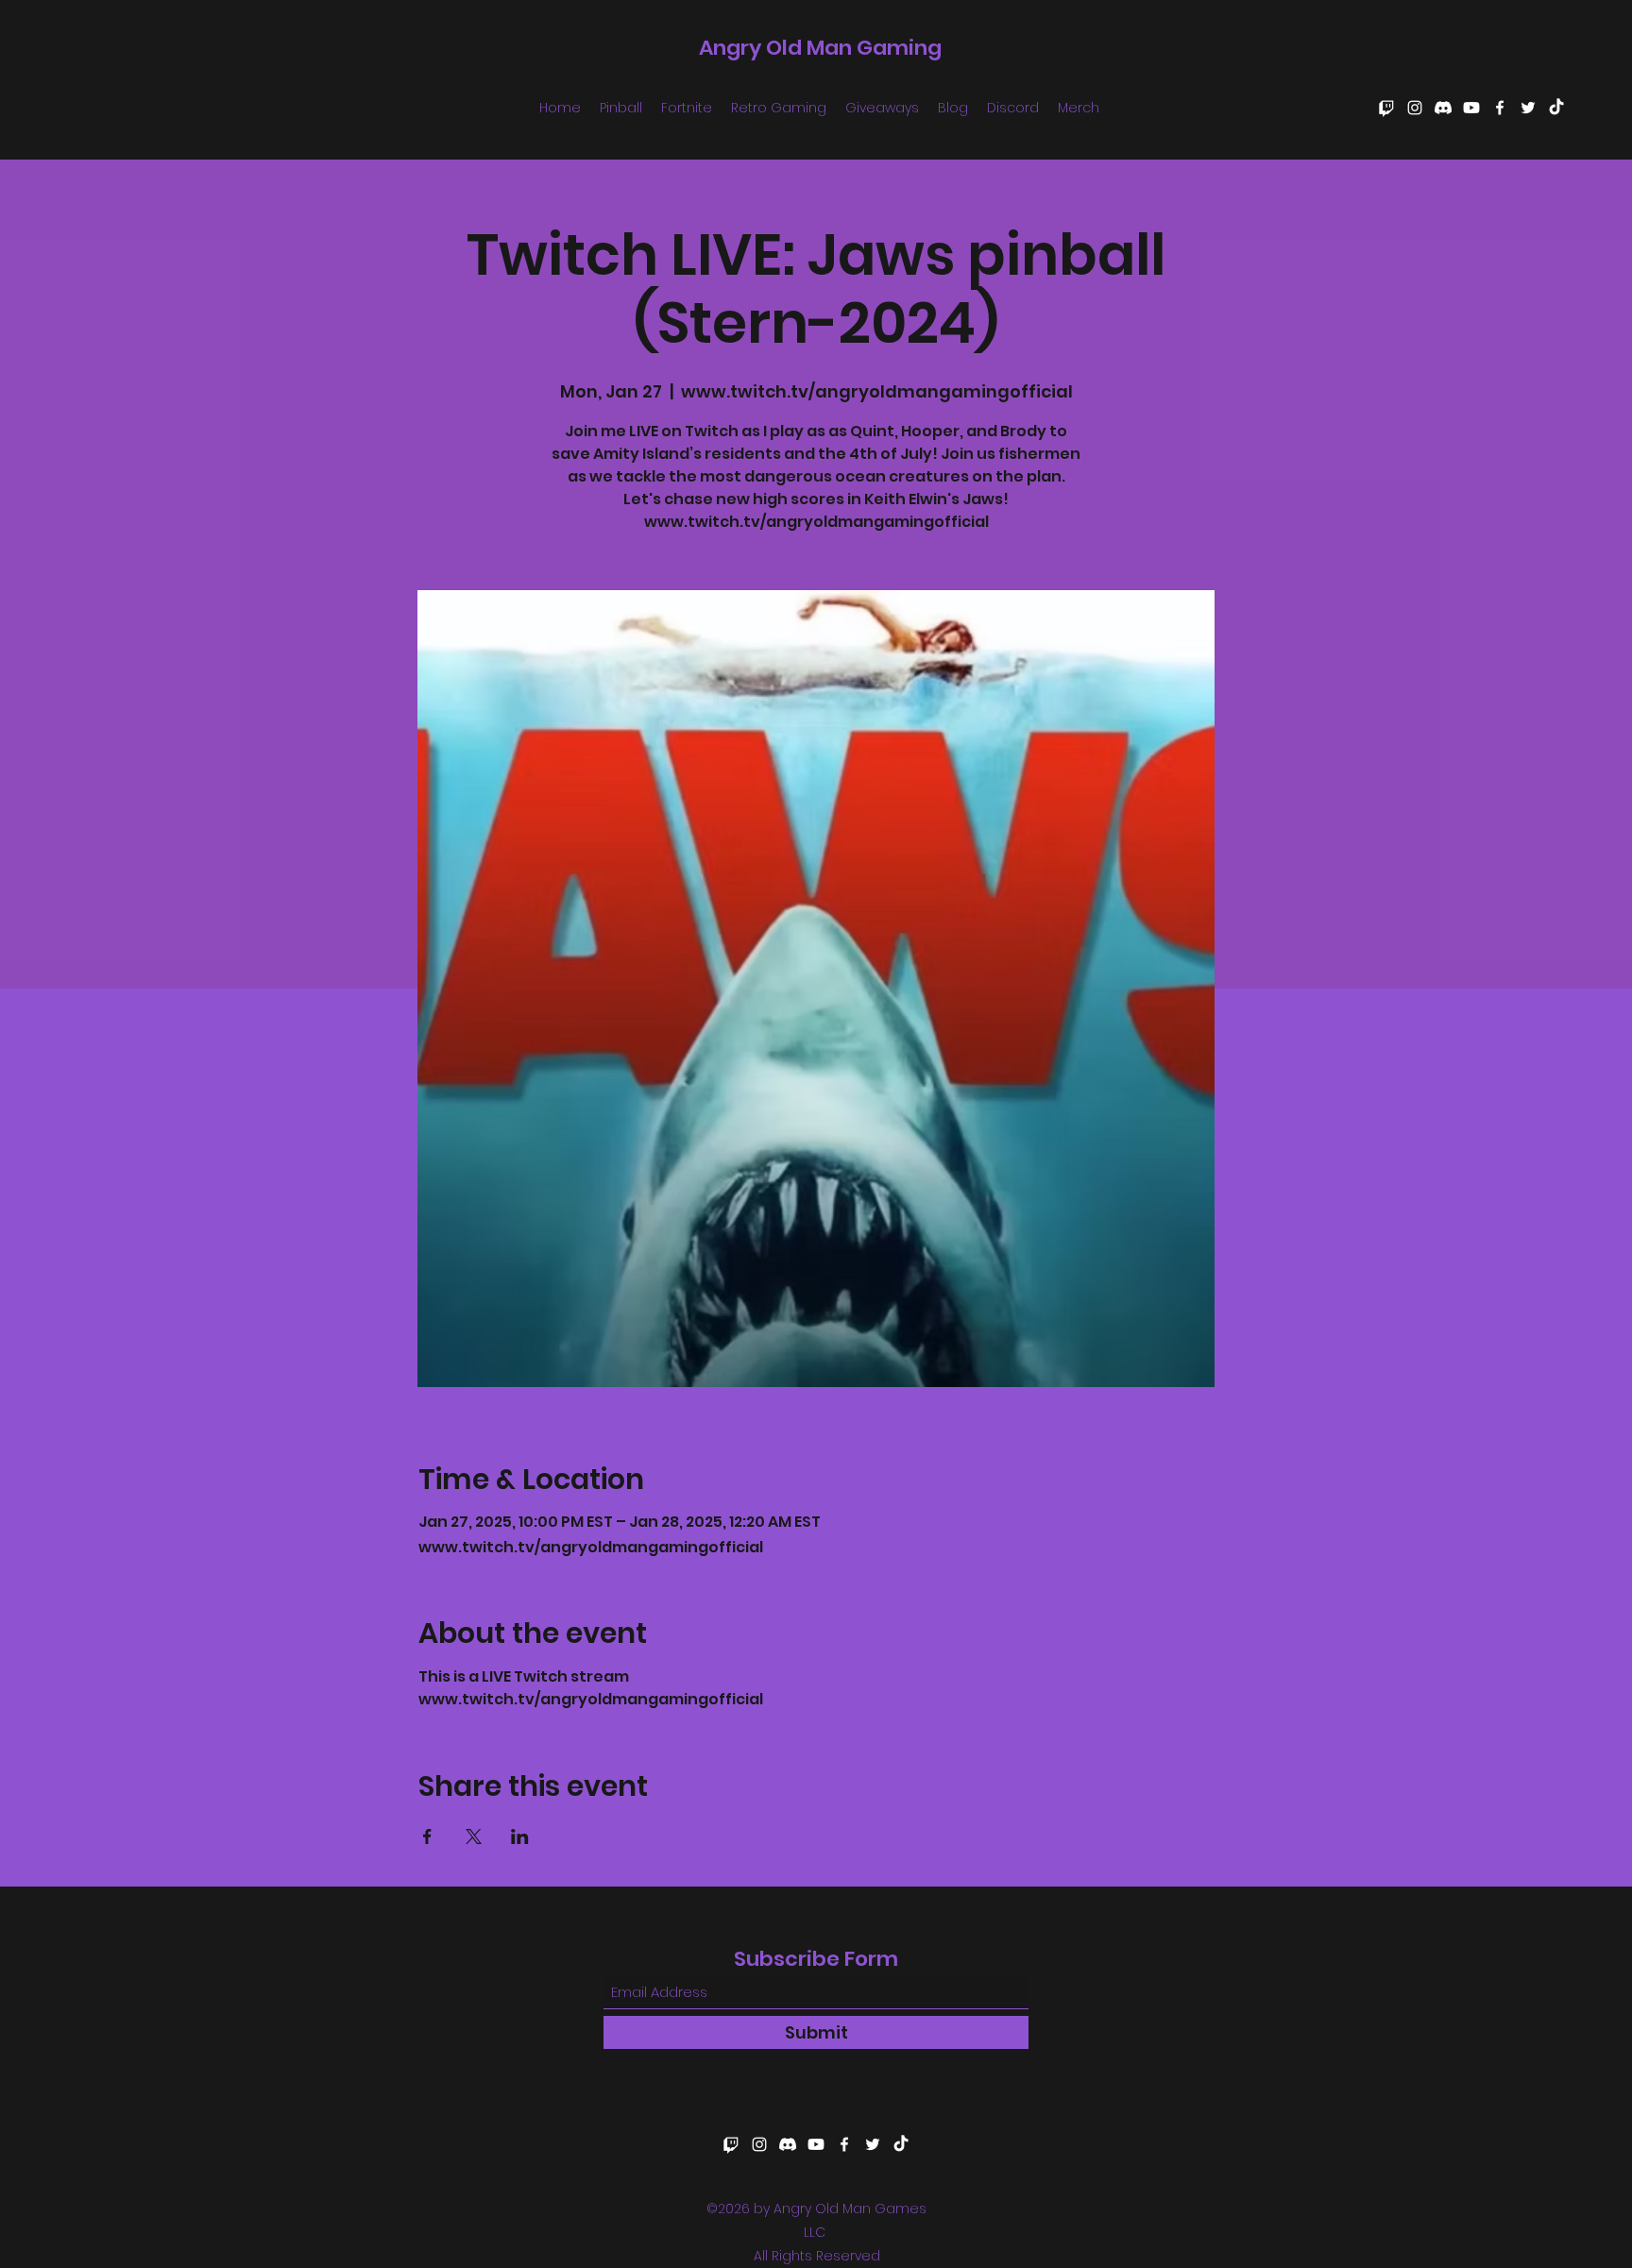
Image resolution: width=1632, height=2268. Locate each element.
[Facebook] (1500, 108)
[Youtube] (1471, 108)
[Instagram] (1415, 108)
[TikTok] (1556, 108)
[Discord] (1443, 108)
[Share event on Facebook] (427, 1836)
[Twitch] (1386, 108)
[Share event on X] (474, 1836)
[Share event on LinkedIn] (520, 1836)
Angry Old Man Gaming (820, 48)
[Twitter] (1528, 108)
